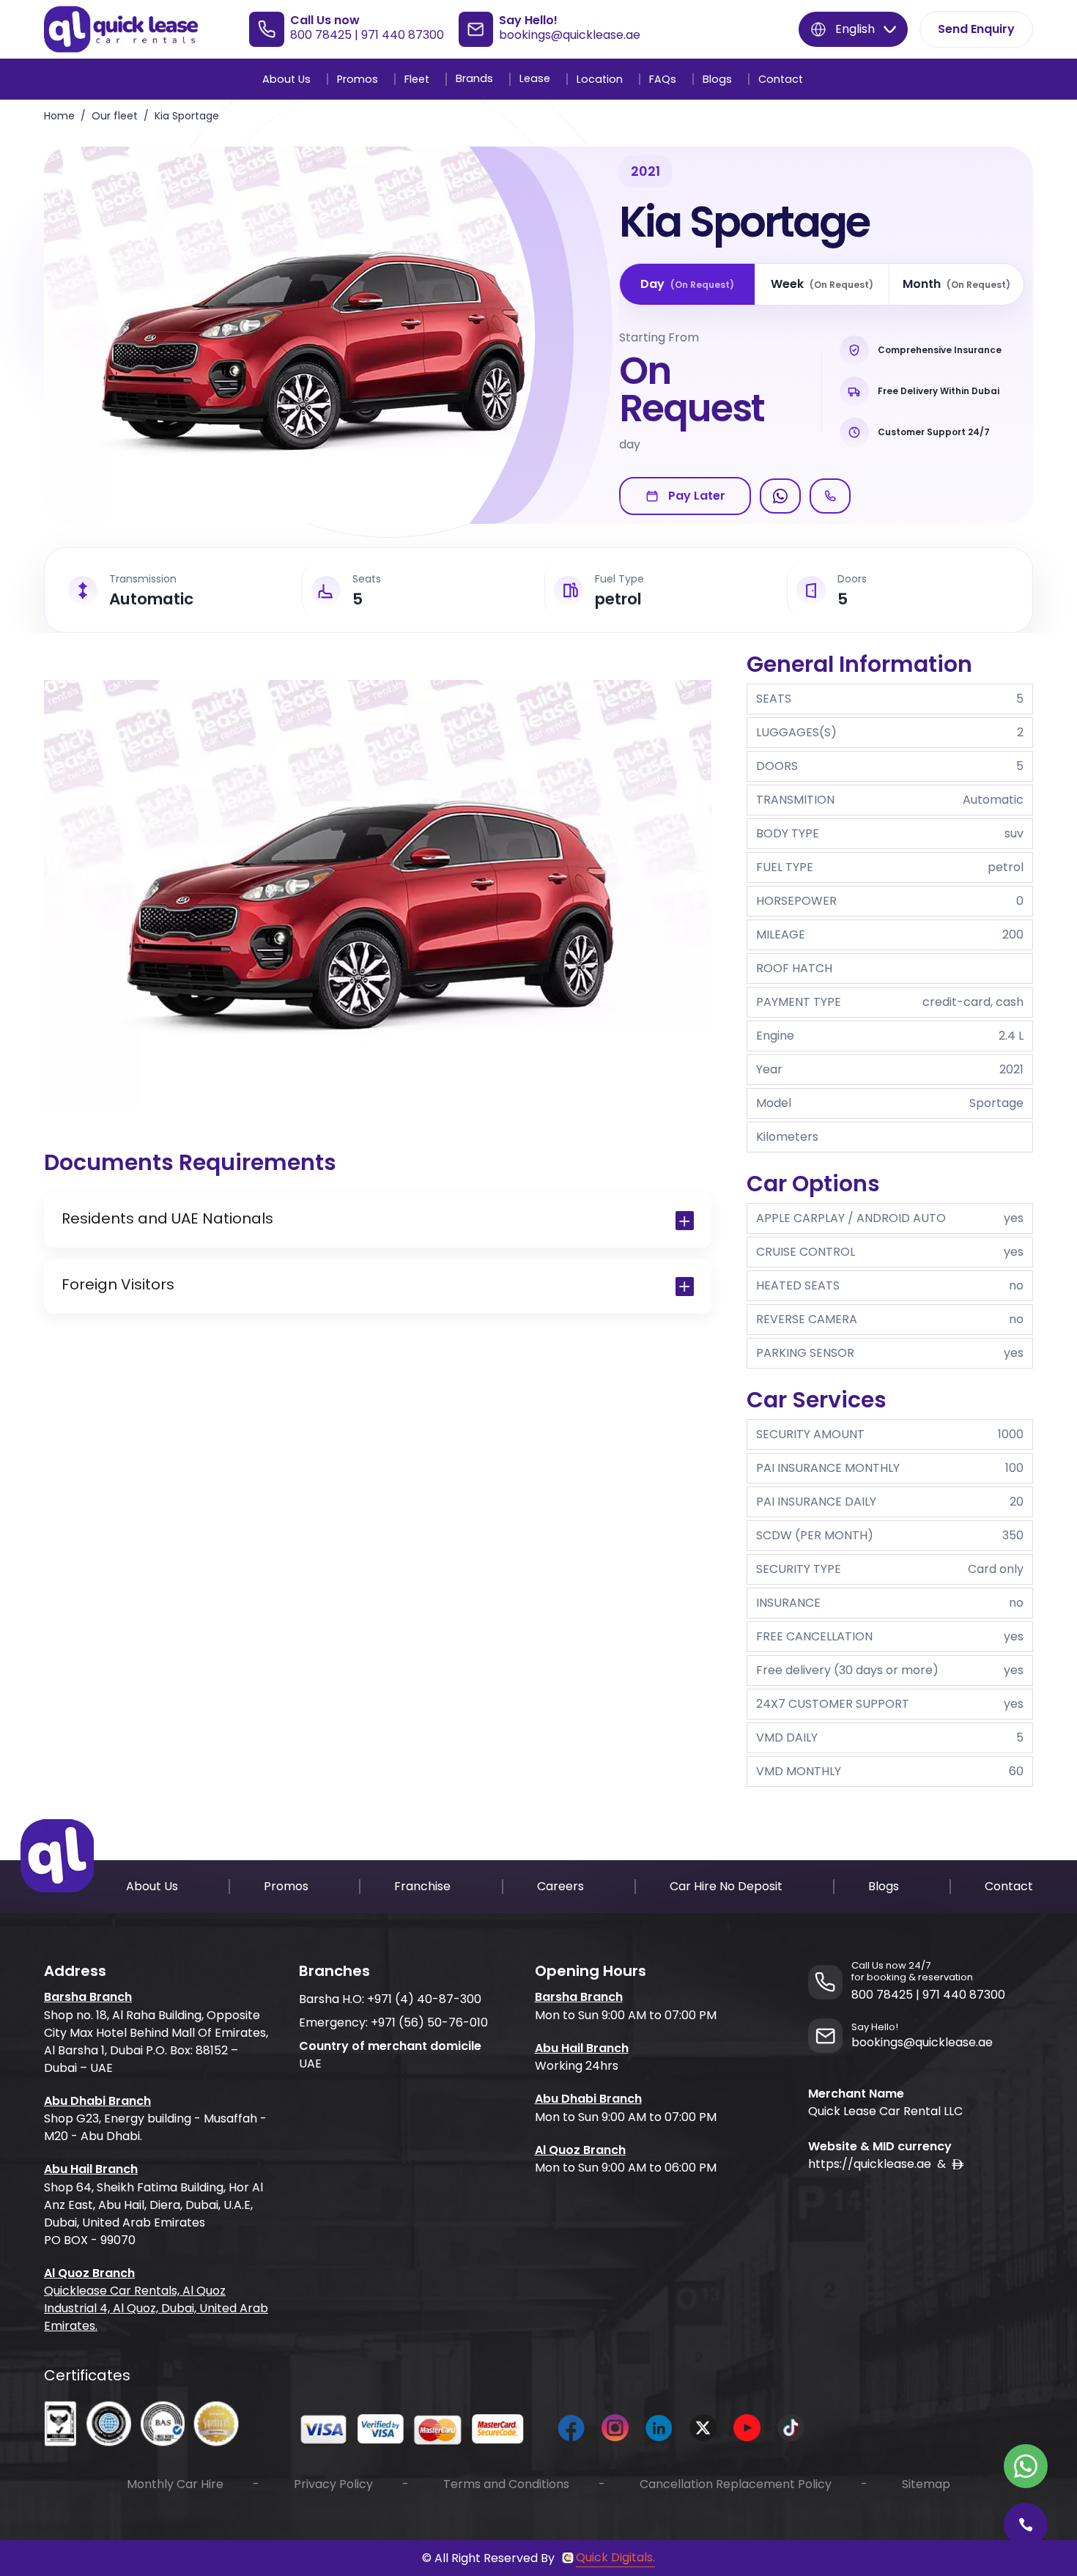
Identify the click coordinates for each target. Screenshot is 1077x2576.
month (956, 284)
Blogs (717, 79)
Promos (358, 79)
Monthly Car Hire (175, 2484)
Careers (560, 1886)
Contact (781, 79)
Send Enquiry (976, 29)
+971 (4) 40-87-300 (424, 1999)
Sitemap (926, 2484)
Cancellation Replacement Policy (736, 2484)
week (822, 284)
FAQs (663, 79)
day (687, 284)
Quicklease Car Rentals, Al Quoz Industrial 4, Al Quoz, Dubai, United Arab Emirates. (156, 2308)
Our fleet (115, 116)
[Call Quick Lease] (1026, 2525)
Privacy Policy (333, 2484)
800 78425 (321, 35)
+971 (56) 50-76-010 (429, 2022)
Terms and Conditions (506, 2484)
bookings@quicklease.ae (570, 35)
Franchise (422, 1886)
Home (59, 116)
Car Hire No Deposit (726, 1886)
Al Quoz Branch (89, 2273)
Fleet (417, 79)
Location (600, 79)
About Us (286, 79)
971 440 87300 (403, 35)
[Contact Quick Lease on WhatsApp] (1026, 2466)
